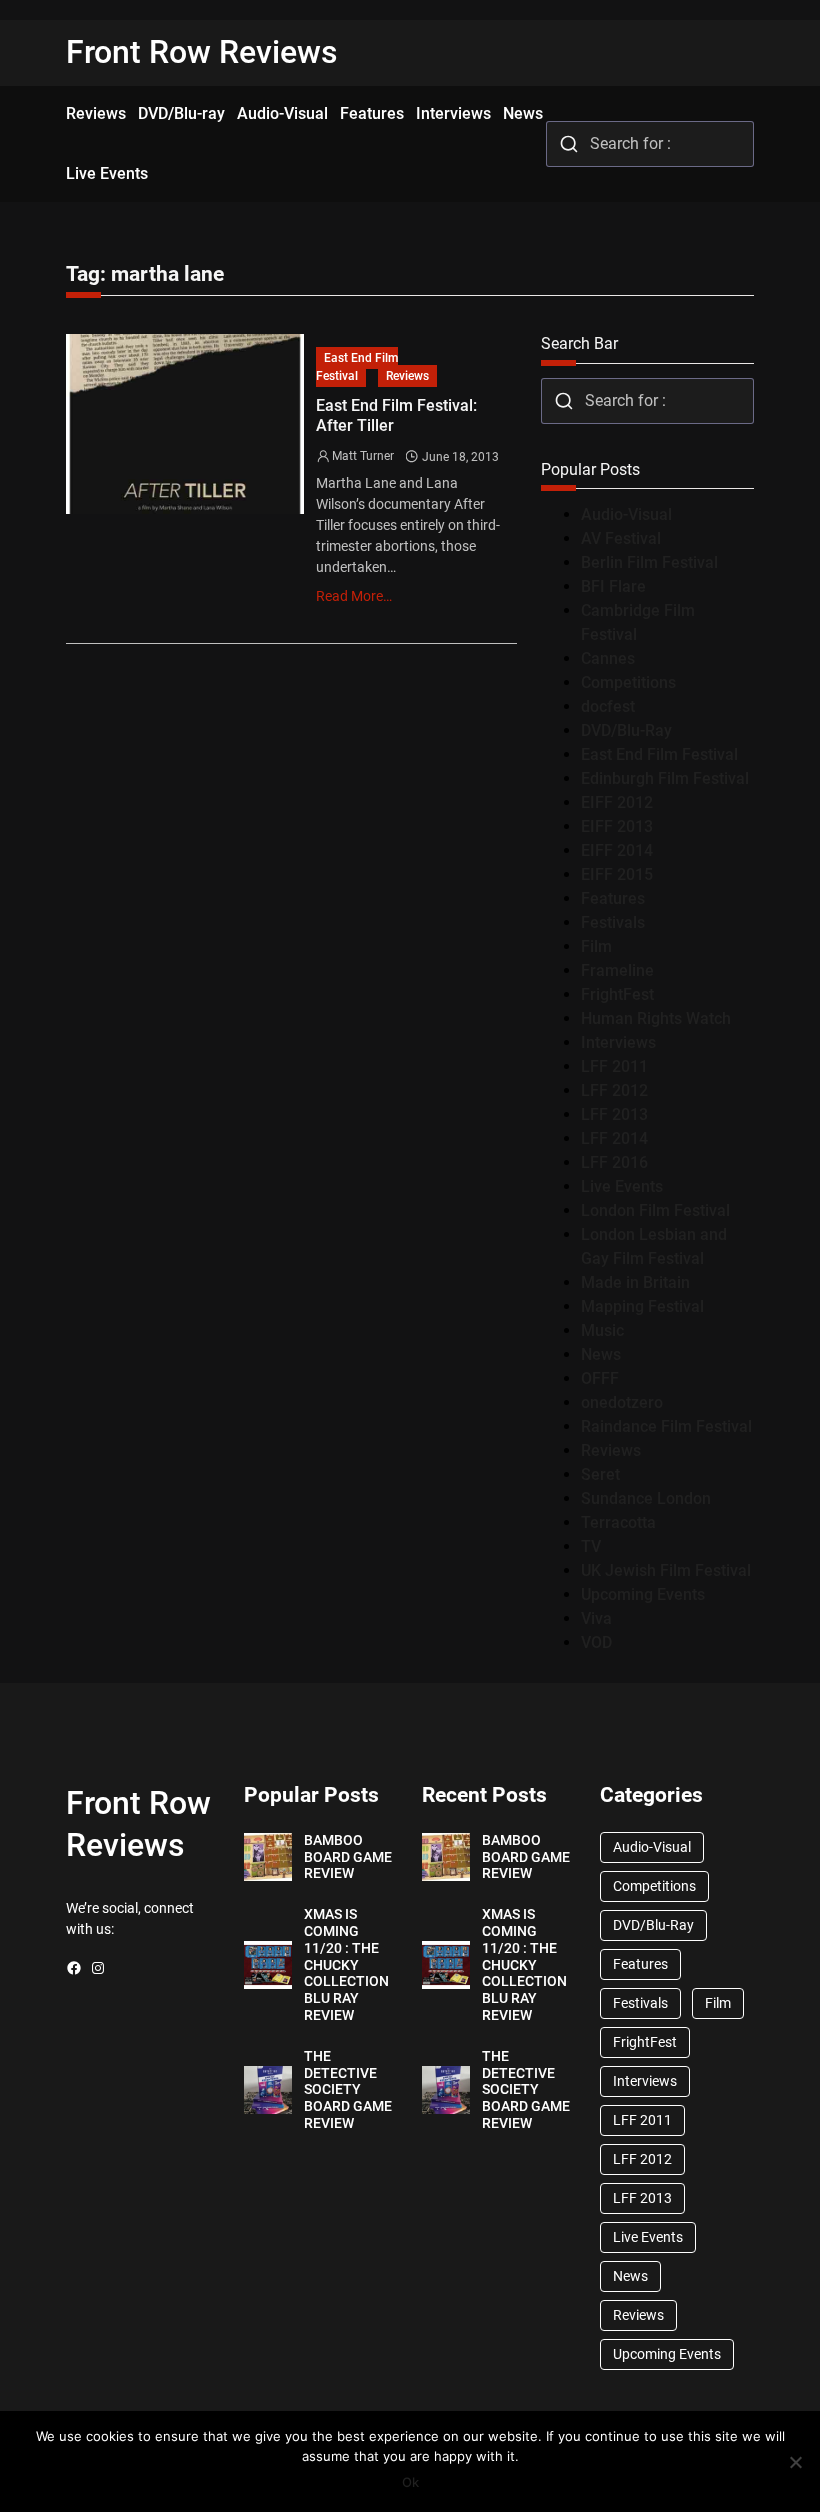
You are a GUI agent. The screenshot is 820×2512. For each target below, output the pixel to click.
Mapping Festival (642, 1306)
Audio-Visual (626, 514)
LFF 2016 (614, 1162)
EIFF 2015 (617, 874)
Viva (596, 1618)
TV (591, 1546)
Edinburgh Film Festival (665, 778)
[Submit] (568, 144)
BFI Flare (613, 586)
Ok (410, 2482)
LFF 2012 (614, 1090)
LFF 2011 (614, 1066)
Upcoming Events (643, 1594)
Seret (600, 1474)
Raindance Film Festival (666, 1426)
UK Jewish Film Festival (666, 1570)
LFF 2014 (614, 1138)
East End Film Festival (357, 367)
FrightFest (617, 994)
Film (596, 946)
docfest (608, 706)
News (601, 1354)
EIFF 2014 (617, 850)
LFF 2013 (614, 1114)
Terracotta (618, 1522)
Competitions (628, 682)
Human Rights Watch (656, 1018)
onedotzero (622, 1402)
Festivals (613, 922)
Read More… (354, 596)
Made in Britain (635, 1282)
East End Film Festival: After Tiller (396, 415)
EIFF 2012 (617, 802)
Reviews (407, 376)
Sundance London (646, 1498)
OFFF (600, 1378)
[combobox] (650, 144)
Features (613, 898)
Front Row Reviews (202, 52)
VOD (596, 1642)
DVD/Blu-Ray (626, 730)
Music (602, 1330)
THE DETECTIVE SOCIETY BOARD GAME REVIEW (348, 2089)
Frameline (617, 970)
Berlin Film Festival (649, 562)
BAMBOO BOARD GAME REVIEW (348, 1857)
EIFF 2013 (617, 826)
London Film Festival (655, 1210)
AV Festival (621, 538)
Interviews (618, 1042)
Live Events (622, 1186)
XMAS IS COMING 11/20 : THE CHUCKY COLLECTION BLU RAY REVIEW (346, 1964)
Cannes (608, 658)
